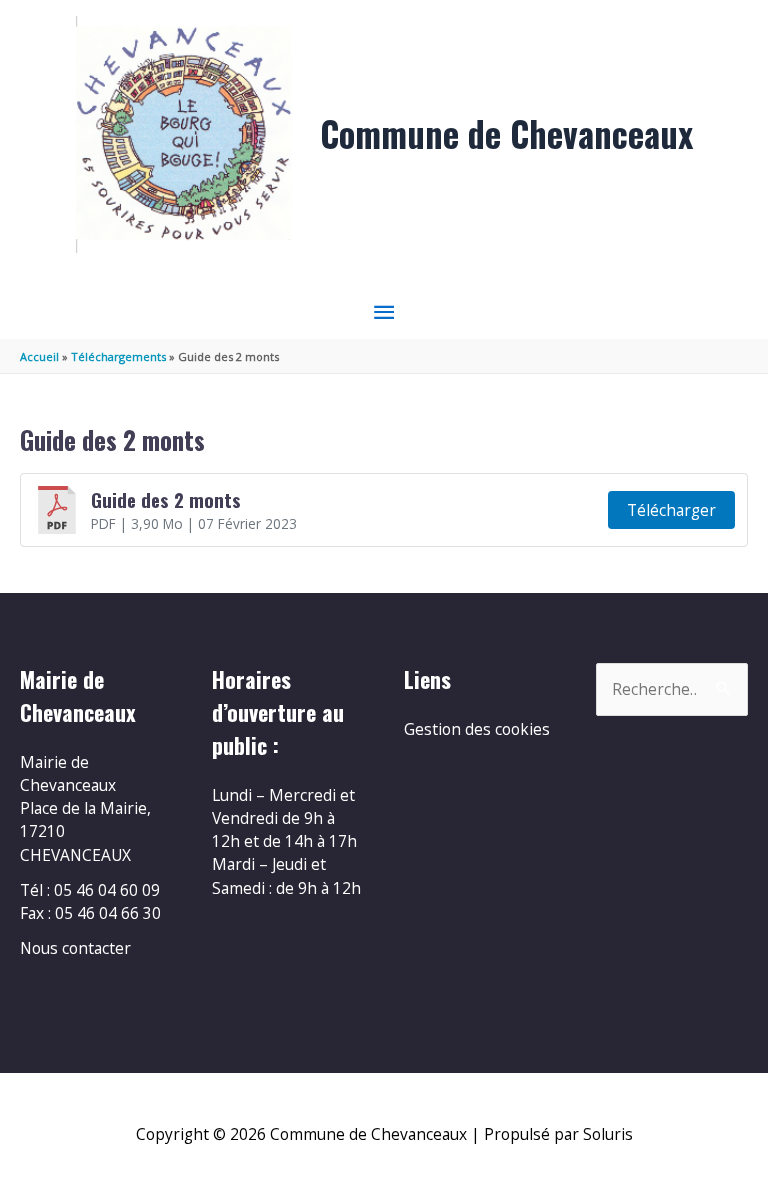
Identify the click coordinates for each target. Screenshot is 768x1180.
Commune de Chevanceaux (506, 133)
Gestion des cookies (477, 729)
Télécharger (671, 510)
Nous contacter (75, 948)
